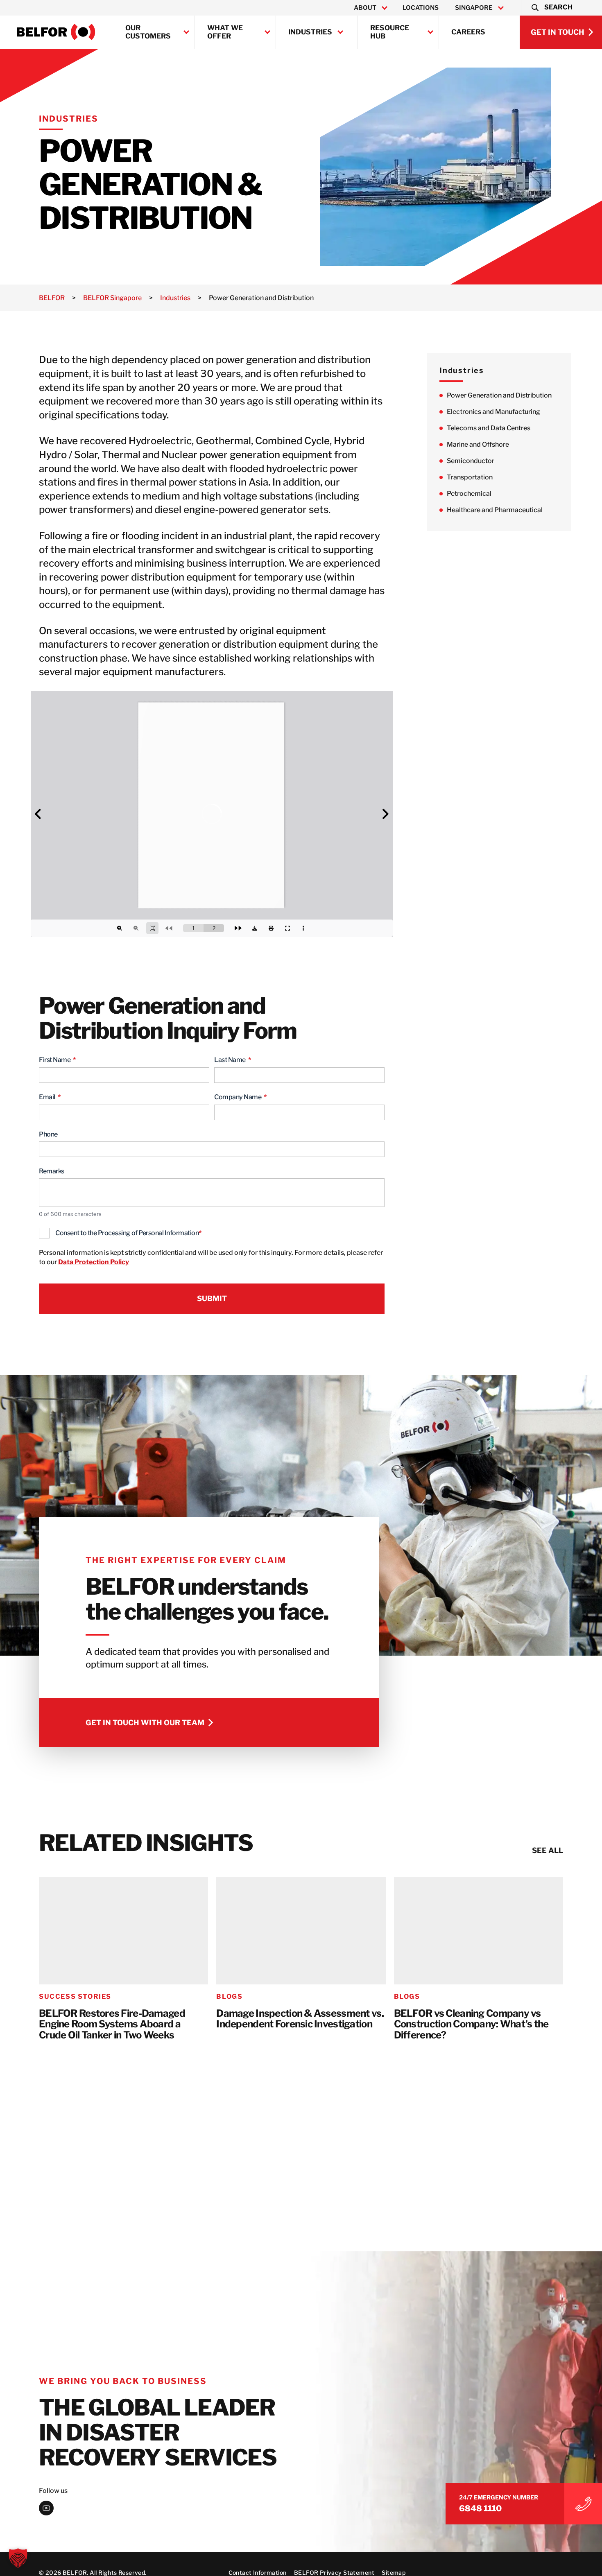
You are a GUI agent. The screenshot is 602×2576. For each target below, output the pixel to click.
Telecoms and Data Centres (489, 428)
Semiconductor (471, 461)
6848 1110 (480, 2508)
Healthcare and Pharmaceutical (495, 510)
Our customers (148, 32)
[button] (551, 8)
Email (50, 1097)
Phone (48, 1134)
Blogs (229, 1996)
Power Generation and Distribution (499, 396)
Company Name (240, 1097)
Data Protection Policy (94, 1262)
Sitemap (394, 2573)
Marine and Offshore (478, 445)
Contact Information (258, 2573)
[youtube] (46, 2508)
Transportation (470, 478)
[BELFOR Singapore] (56, 32)
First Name (57, 1060)
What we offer (225, 32)
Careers (468, 32)
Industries (310, 32)
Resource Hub (390, 32)
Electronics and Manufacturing (493, 412)
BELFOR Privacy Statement (334, 2573)
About (365, 8)
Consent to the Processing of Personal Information (128, 1233)
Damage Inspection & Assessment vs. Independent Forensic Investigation (300, 2019)
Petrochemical (469, 494)
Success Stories (75, 1996)
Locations (421, 8)
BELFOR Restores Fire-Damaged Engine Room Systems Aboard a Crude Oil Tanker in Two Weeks (112, 2025)
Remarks (52, 1171)
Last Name (233, 1060)
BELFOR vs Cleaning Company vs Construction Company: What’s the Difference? (471, 2025)
